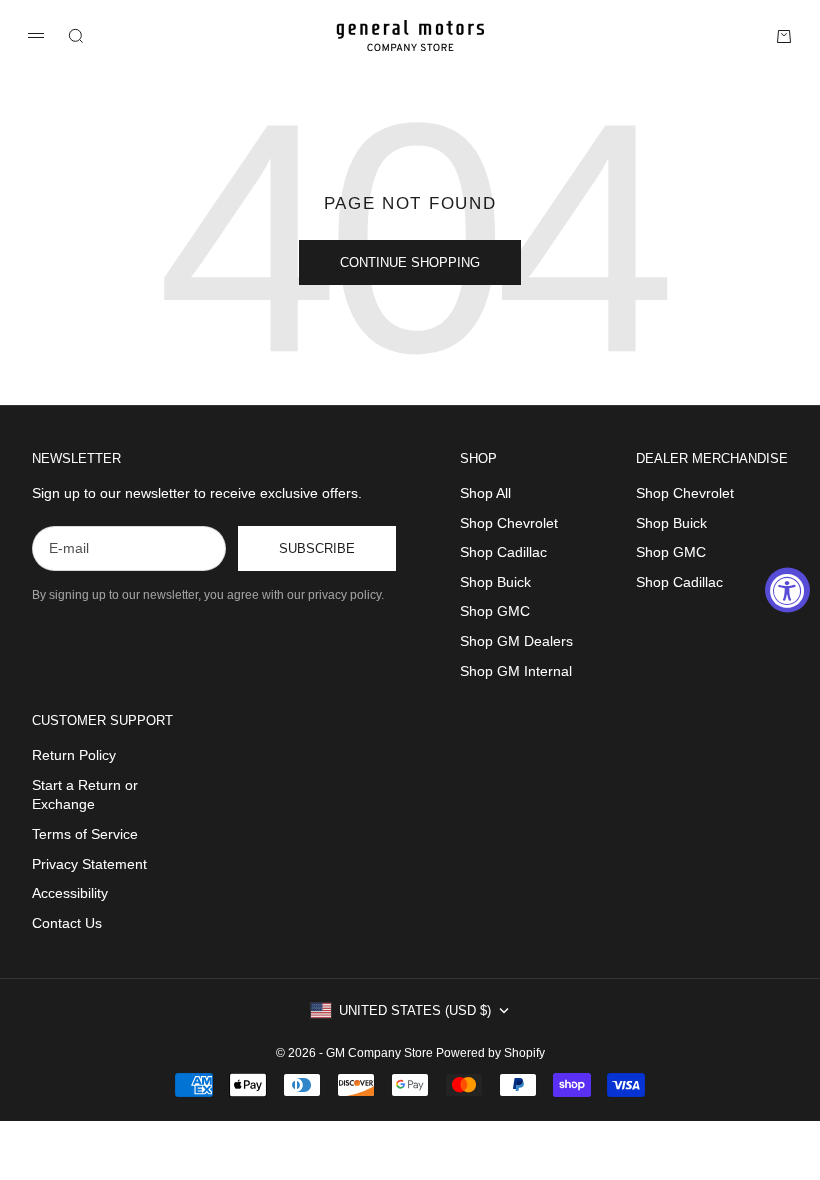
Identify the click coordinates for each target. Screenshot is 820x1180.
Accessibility (70, 893)
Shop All (485, 493)
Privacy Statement (89, 864)
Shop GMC (495, 611)
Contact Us (67, 923)
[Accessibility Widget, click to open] (787, 590)
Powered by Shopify (490, 1053)
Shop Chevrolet (509, 523)
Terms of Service (85, 834)
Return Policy (74, 755)
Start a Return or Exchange (85, 795)
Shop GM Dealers (516, 641)
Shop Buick (495, 582)
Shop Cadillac (503, 552)
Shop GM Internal (516, 671)
